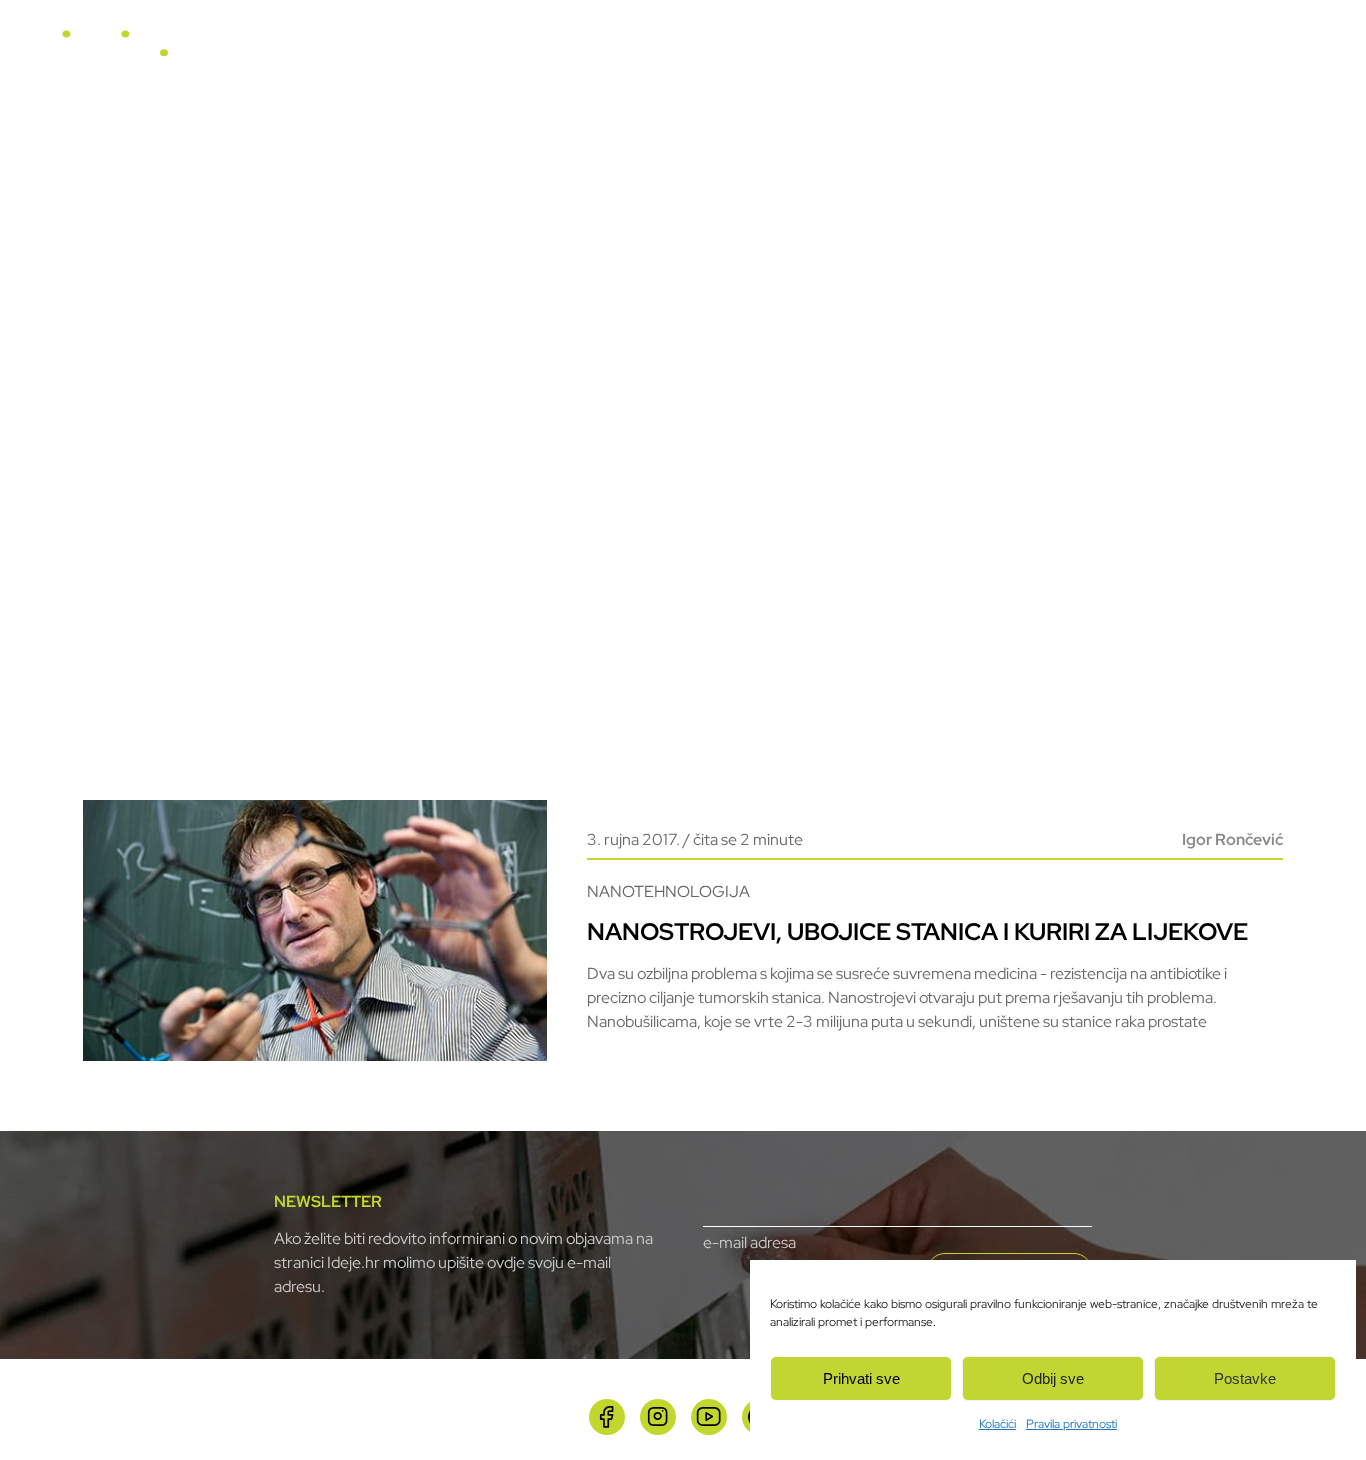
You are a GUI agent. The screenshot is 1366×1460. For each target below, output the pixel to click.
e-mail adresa (749, 1242)
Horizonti (756, 52)
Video (836, 52)
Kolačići (997, 1424)
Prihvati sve (861, 1378)
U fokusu (665, 52)
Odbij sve (1053, 1378)
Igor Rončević (1232, 839)
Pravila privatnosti (1071, 1424)
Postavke (1245, 1378)
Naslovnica (568, 52)
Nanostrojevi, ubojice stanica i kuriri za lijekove (917, 931)
